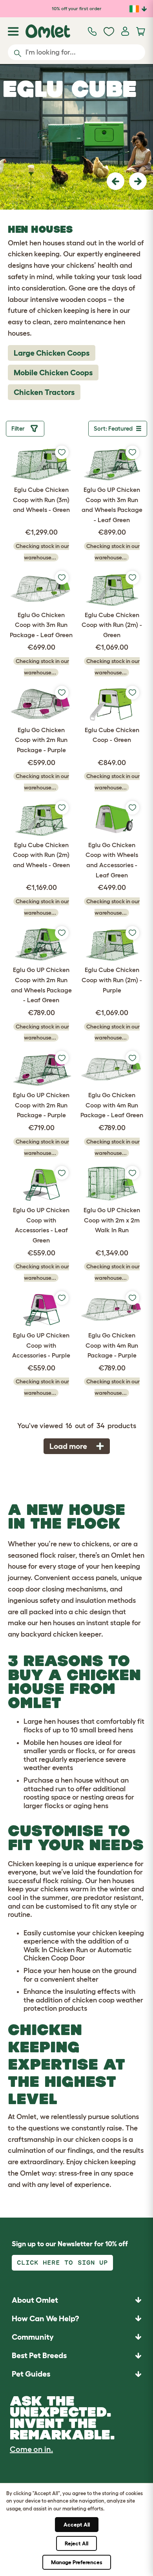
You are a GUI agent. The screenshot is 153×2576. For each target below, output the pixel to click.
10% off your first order (77, 8)
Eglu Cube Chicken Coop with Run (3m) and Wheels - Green (41, 500)
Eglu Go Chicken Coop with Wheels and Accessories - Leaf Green (112, 860)
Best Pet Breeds (39, 2355)
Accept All (77, 2525)
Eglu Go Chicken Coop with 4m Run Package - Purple (112, 1345)
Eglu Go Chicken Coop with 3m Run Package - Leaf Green (41, 625)
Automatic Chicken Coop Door (78, 1954)
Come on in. (31, 2449)
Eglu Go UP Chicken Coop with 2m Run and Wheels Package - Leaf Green (41, 985)
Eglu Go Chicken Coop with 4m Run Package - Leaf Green (112, 1105)
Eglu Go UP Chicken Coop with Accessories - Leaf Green (41, 1225)
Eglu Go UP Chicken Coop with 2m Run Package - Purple (41, 1105)
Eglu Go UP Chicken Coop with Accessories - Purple (41, 1345)
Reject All (76, 2543)
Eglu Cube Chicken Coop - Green (112, 735)
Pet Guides (31, 2374)
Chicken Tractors (44, 392)
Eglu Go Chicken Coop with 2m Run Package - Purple (41, 740)
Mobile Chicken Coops (53, 373)
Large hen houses (51, 1721)
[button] (116, 181)
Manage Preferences (77, 2562)
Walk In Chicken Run (56, 1950)
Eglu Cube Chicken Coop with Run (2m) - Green (112, 625)
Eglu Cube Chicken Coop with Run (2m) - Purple (112, 980)
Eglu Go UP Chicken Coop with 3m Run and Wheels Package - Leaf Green (112, 505)
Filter (19, 428)
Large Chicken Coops (52, 353)
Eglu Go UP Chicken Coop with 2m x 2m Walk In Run (112, 1220)
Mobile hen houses (53, 1743)
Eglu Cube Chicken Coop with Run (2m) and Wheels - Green (41, 855)
